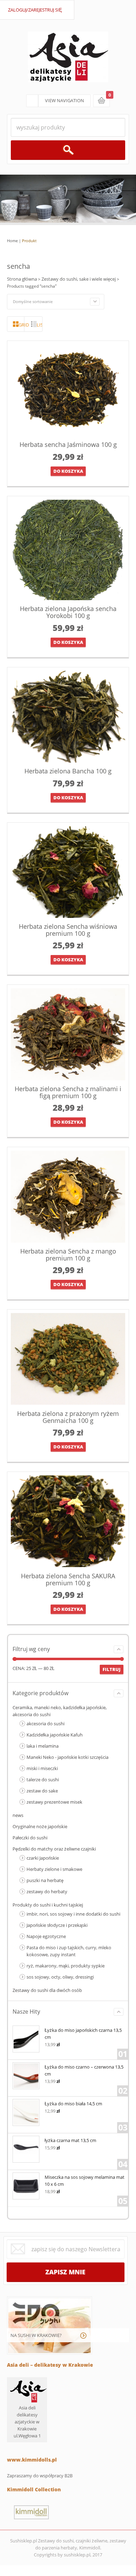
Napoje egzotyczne (46, 1936)
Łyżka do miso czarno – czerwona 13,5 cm (84, 2070)
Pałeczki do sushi (30, 1838)
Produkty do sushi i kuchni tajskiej (48, 1905)
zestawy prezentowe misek (54, 1802)
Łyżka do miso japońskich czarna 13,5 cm (83, 2034)
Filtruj (112, 1669)
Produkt (29, 241)
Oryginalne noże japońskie (40, 1826)
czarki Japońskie (43, 1858)
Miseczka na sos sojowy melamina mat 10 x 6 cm (85, 2181)
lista (39, 325)
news (18, 1815)
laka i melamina (43, 1746)
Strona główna (22, 279)
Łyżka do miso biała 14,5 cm (73, 2104)
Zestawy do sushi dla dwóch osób (47, 1990)
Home (12, 241)
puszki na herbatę (45, 1880)
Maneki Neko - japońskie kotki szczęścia (67, 1757)
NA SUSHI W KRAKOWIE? (36, 2335)
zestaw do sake (42, 1791)
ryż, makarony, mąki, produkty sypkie (66, 1966)
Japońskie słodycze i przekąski (57, 1925)
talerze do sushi (43, 1780)
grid (21, 325)
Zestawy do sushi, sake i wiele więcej (79, 279)
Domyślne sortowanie (33, 301)
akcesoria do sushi (46, 1724)
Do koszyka (68, 471)
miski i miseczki (42, 1768)
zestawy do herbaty (47, 1891)
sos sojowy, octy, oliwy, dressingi (60, 1977)
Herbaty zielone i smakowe (54, 1869)
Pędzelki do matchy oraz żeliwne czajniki (54, 1849)
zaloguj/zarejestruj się (35, 10)
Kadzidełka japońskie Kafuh (55, 1735)
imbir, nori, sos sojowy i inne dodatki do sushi (73, 1914)
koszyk (101, 101)
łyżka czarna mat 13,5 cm (70, 2140)
